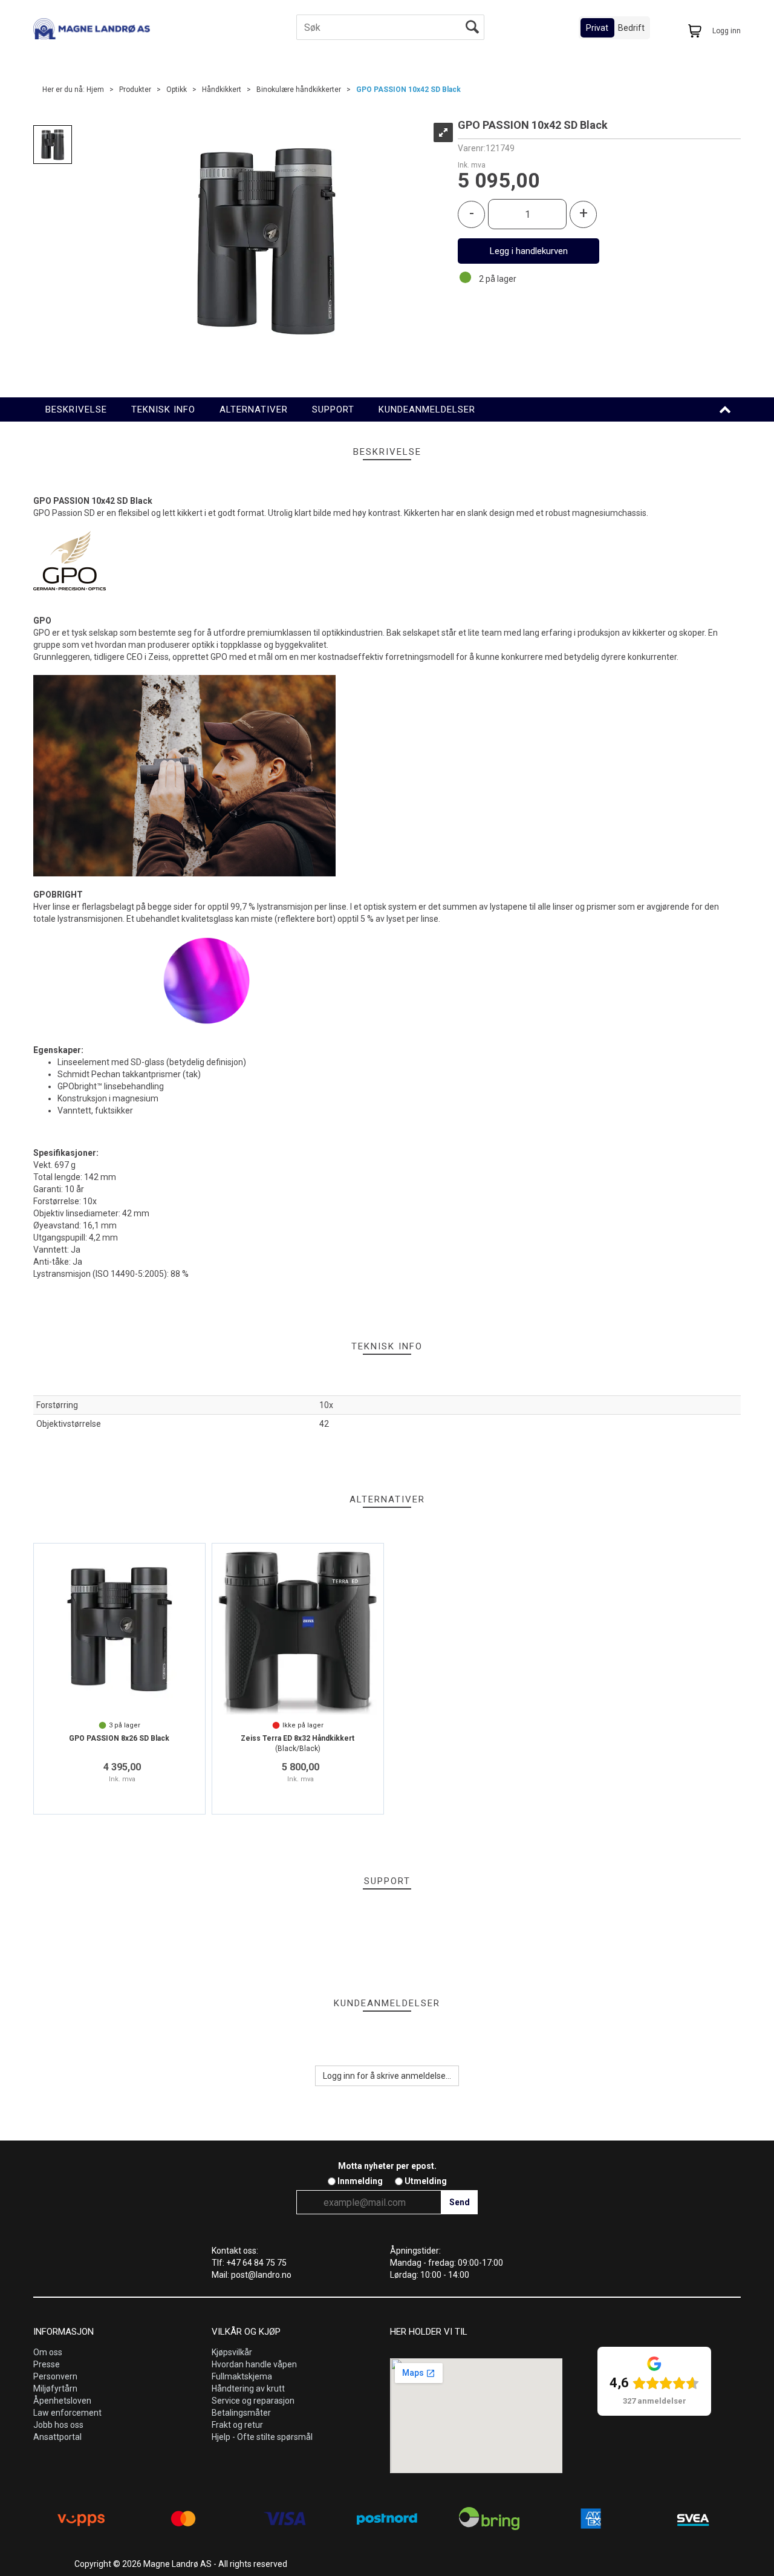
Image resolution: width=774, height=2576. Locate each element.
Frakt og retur (237, 2425)
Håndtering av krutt (248, 2389)
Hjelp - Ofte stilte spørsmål (262, 2437)
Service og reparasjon (253, 2401)
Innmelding (360, 2181)
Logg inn (727, 31)
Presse (47, 2364)
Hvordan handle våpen (254, 2364)
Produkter (135, 90)
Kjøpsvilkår (232, 2352)
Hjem (95, 90)
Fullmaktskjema (242, 2376)
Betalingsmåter (241, 2413)
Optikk (177, 90)
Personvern (55, 2376)
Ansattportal (57, 2437)
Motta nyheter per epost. (387, 2166)
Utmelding (426, 2181)
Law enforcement (67, 2413)
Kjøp (528, 251)
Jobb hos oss (58, 2425)
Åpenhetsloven (62, 2401)
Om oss (48, 2352)
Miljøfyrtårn (55, 2389)
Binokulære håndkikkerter (299, 90)
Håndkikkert (222, 90)
